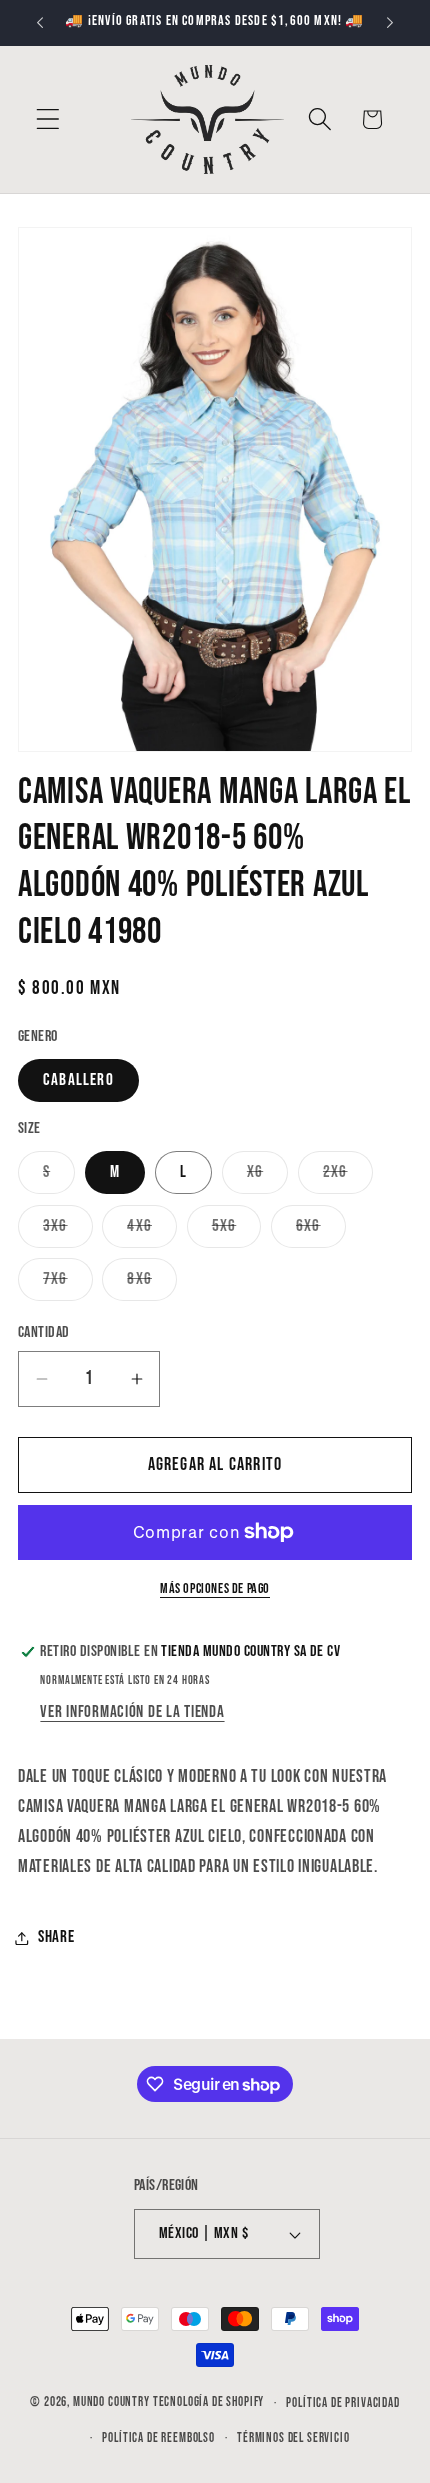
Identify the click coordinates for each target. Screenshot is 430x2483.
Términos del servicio (293, 2438)
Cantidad (44, 1332)
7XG (68, 1284)
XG (267, 1177)
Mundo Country (111, 2403)
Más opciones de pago (215, 1588)
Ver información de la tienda (132, 1712)
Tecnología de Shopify (209, 2403)
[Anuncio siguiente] (390, 23)
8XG (152, 1284)
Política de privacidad (342, 2403)
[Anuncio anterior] (40, 23)
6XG (321, 1231)
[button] (48, 119)
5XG (237, 1231)
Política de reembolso (158, 2438)
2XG (348, 1177)
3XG (68, 1231)
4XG (152, 1231)
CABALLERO (78, 1080)
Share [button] (56, 1937)
